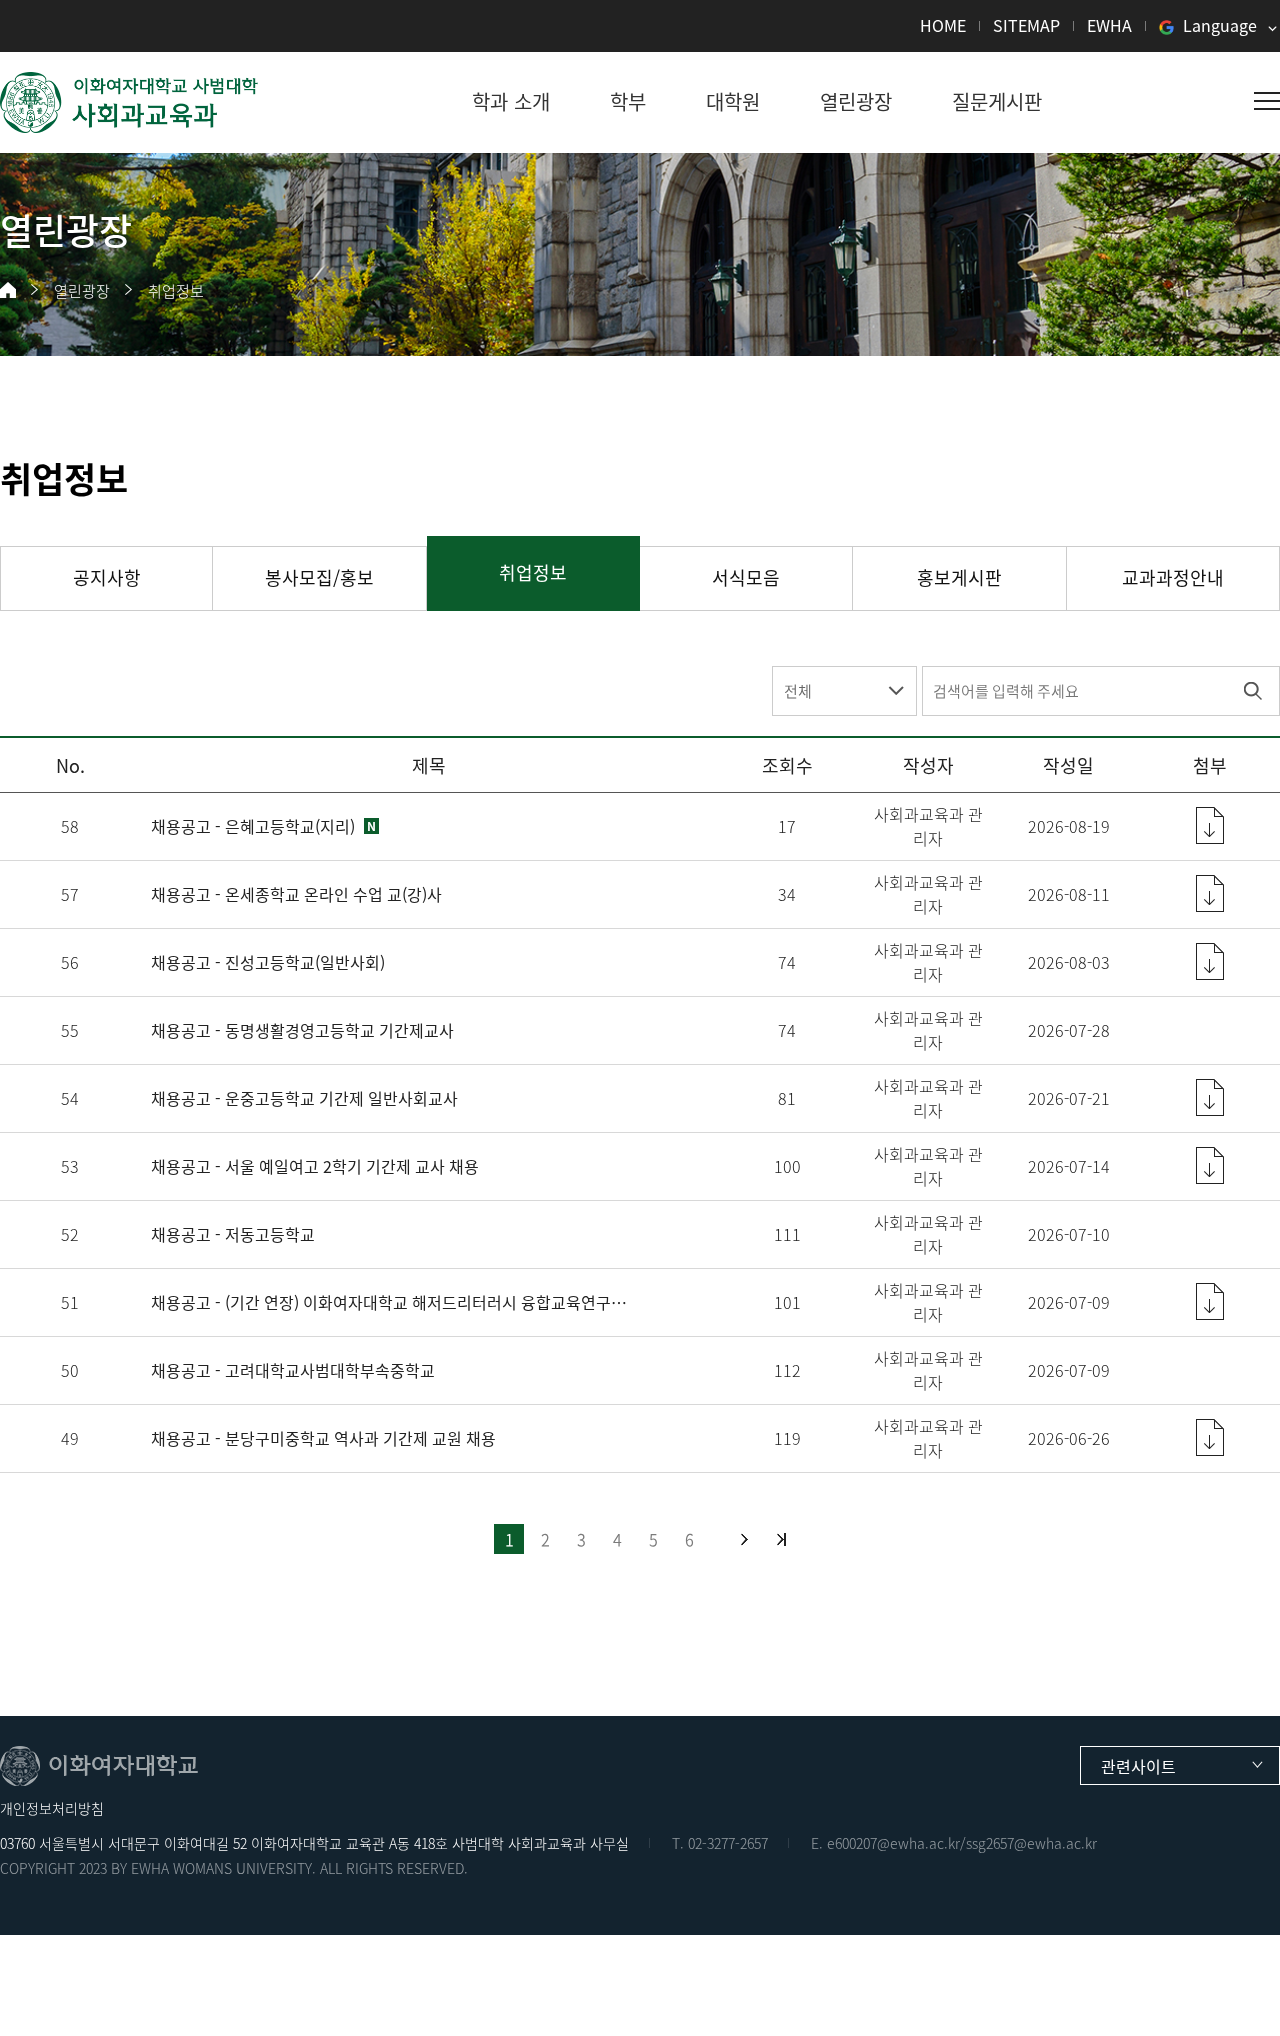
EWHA (1109, 25)
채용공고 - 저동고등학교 (233, 1234)
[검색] (1252, 691)
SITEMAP (1026, 25)
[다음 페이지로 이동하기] (744, 1539)
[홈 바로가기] (8, 290)
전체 (798, 691)
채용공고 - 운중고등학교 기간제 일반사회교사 (304, 1098)
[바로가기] (130, 102)
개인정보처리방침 (52, 1808)
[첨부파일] (1210, 825)
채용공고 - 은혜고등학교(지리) (253, 826)
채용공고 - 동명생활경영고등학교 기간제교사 (302, 1030)
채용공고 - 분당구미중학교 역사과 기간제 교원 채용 (323, 1438)
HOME (943, 25)
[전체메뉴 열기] (1267, 101)
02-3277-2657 (728, 1843)
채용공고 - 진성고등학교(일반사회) (268, 962)
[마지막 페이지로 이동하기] (781, 1539)
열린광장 (82, 291)
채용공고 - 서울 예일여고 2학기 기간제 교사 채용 (315, 1166)
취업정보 (176, 291)
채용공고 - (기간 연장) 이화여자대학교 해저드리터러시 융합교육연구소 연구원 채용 (393, 1302)
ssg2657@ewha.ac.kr (1031, 1843)
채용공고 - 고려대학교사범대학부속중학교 (293, 1370)
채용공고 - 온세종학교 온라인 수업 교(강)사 (296, 894)
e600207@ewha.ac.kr (893, 1843)
